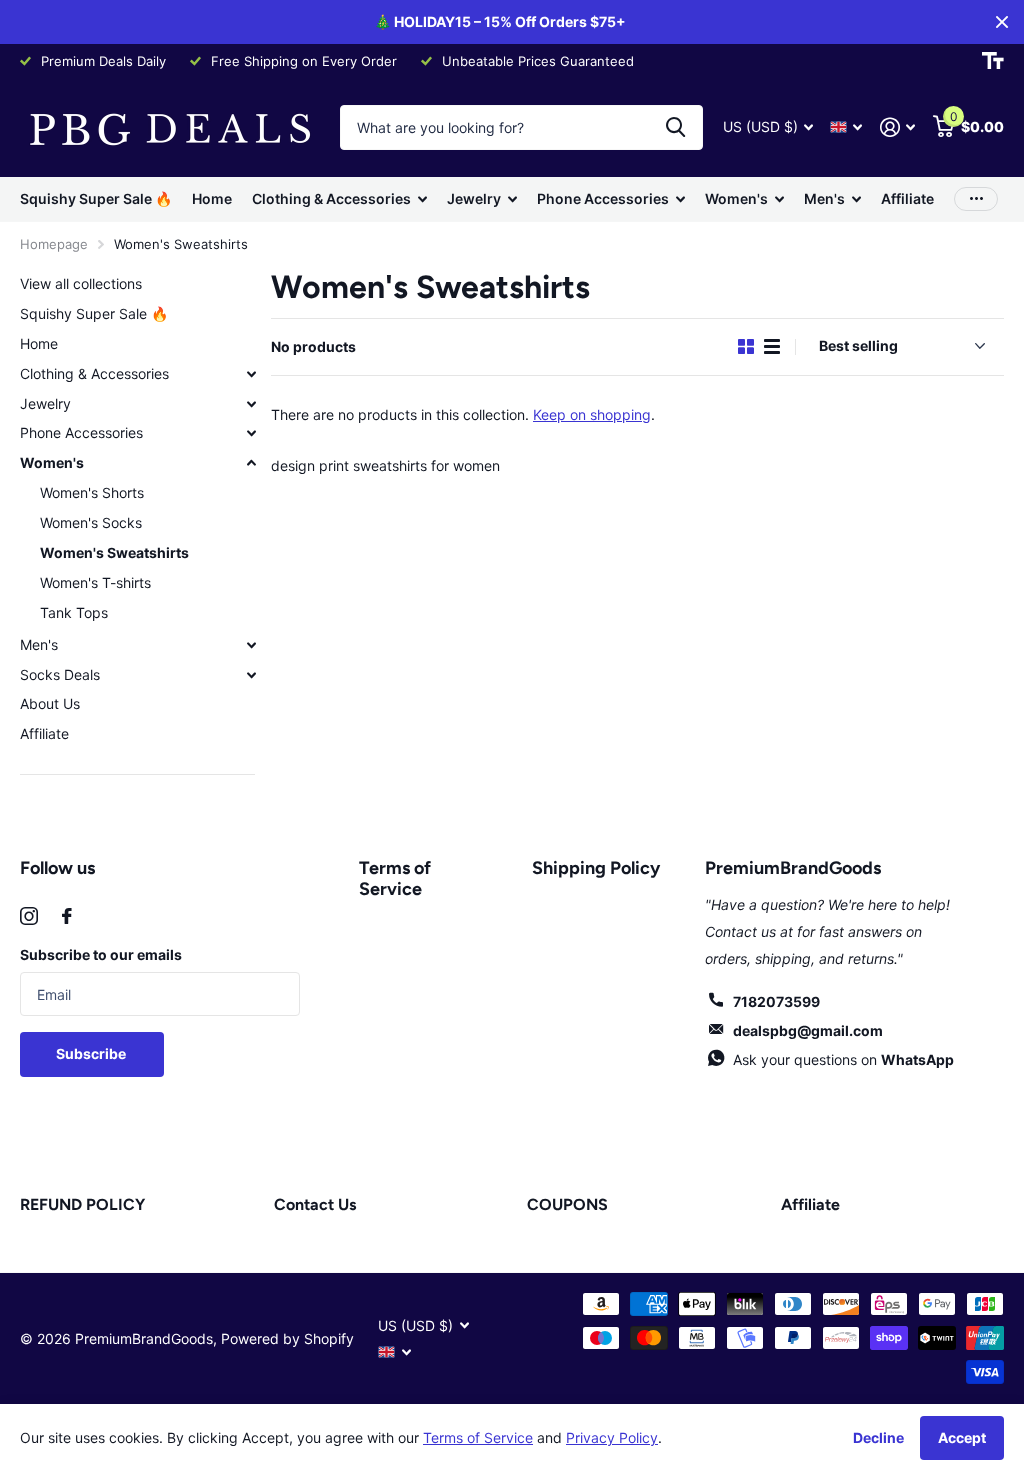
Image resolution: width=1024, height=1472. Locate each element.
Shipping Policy (596, 868)
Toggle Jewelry (251, 404)
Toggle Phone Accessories (251, 433)
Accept (962, 1437)
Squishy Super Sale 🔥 (96, 198)
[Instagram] (29, 916)
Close (1002, 22)
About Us (50, 703)
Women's (52, 462)
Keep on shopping (592, 414)
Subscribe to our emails (101, 954)
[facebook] (67, 916)
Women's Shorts (92, 492)
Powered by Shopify (287, 1338)
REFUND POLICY (82, 1204)
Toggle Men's (251, 645)
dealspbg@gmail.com (808, 1030)
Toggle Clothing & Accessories (251, 374)
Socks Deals (60, 674)
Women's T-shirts (95, 582)
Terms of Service (395, 878)
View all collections (81, 283)
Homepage (54, 244)
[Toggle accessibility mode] (993, 61)
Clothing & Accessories (94, 373)
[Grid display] (746, 346)
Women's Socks (91, 522)
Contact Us (315, 1204)
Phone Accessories (81, 432)
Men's (39, 644)
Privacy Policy (612, 1437)
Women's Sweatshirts (114, 552)
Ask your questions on (843, 1059)
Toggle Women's (251, 463)
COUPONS (567, 1204)
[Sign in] (897, 127)
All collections (339, 199)
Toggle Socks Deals (251, 675)
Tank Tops (74, 612)
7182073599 (776, 1001)
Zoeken (675, 127)
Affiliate (907, 198)
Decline (878, 1437)
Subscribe (92, 1053)
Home (212, 198)
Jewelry (45, 403)
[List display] (772, 346)
